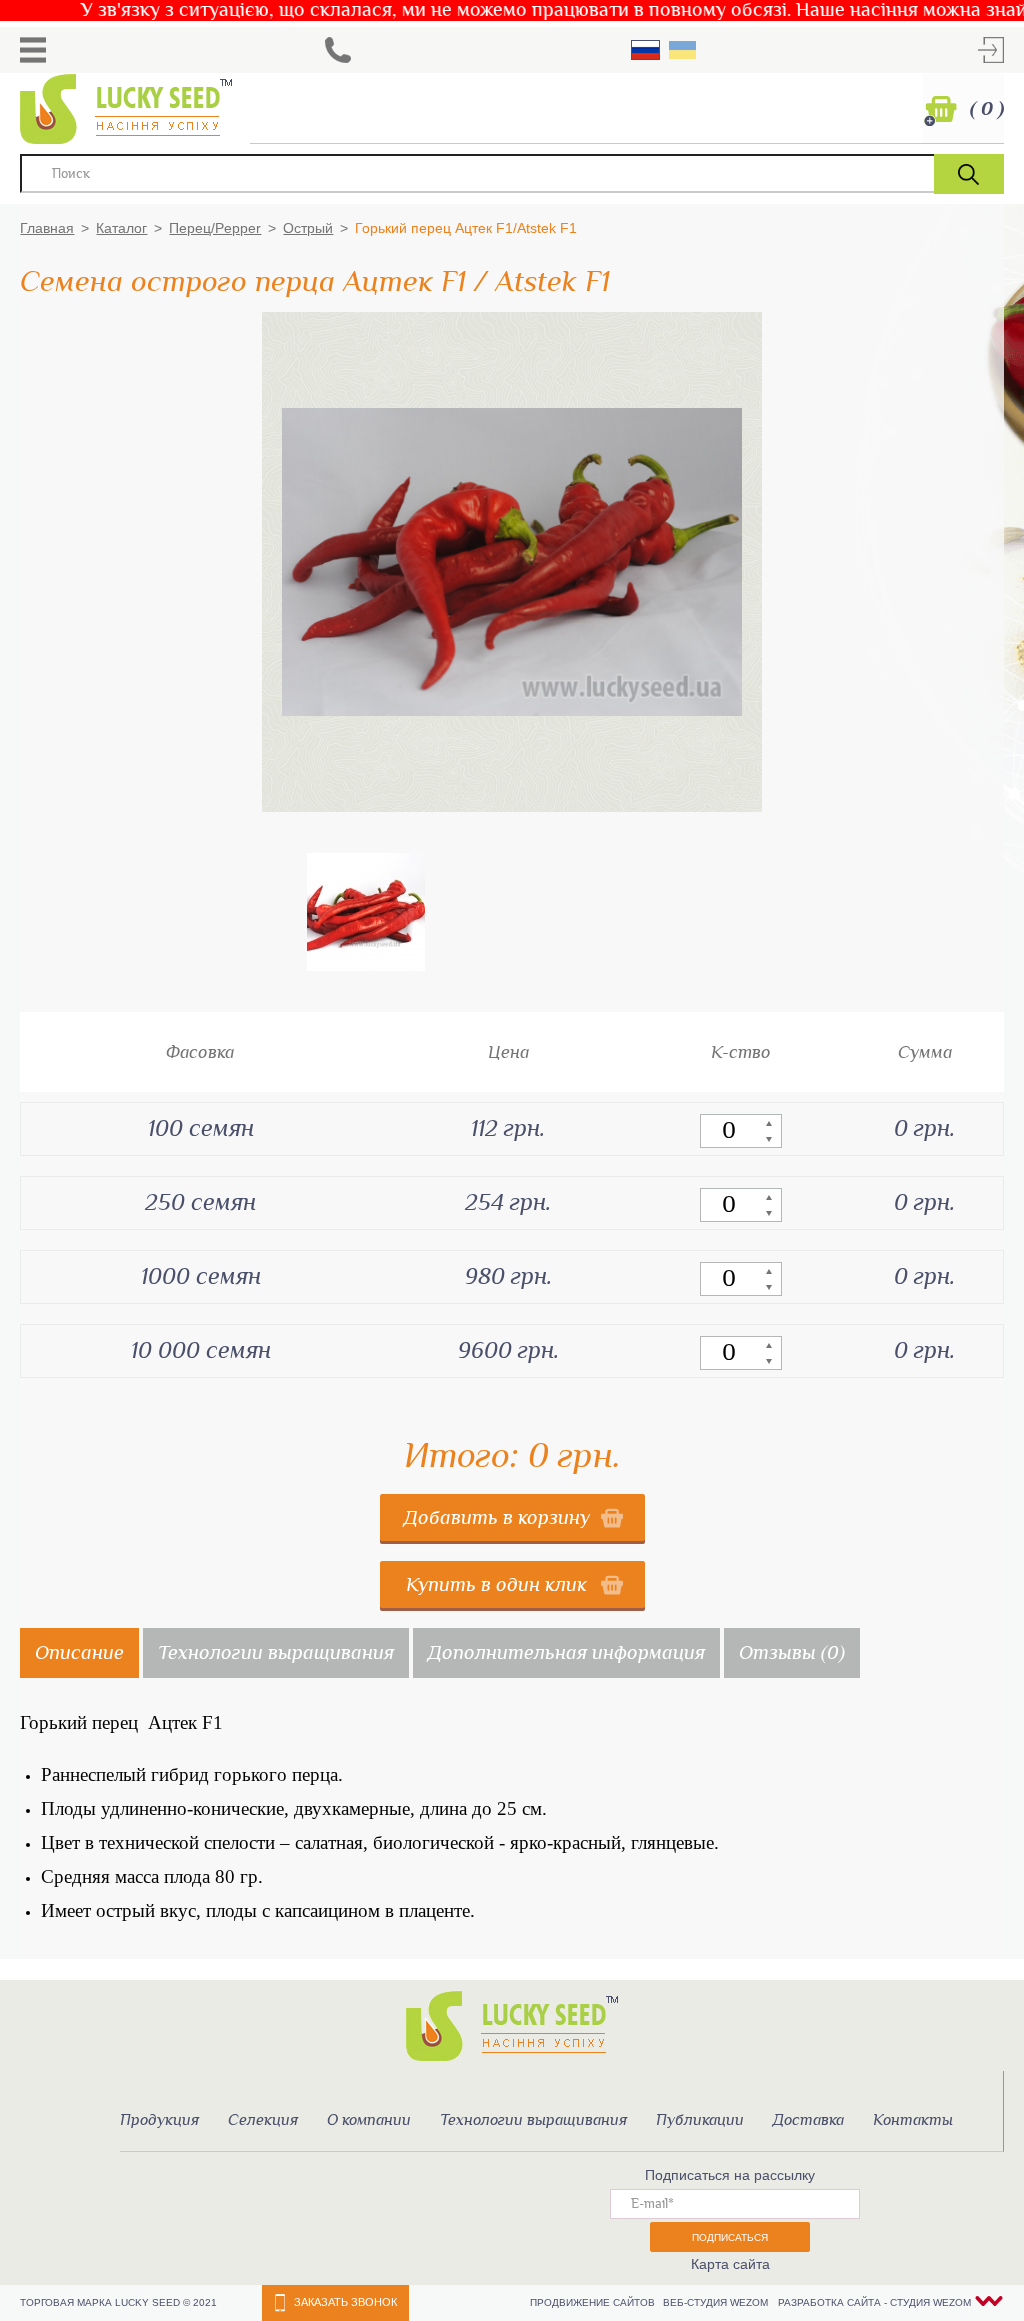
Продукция (159, 2120)
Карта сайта (730, 2264)
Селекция (263, 2120)
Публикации (700, 2120)
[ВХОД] (991, 50)
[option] (365, 912)
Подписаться (730, 2237)
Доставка (808, 2120)
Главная (47, 228)
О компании (369, 2120)
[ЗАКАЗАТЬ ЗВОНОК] (338, 50)
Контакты (913, 2120)
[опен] (33, 50)
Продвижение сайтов (594, 2302)
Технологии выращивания (533, 2120)
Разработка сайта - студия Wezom (874, 2302)
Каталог (121, 228)
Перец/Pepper (215, 228)
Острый (308, 228)
